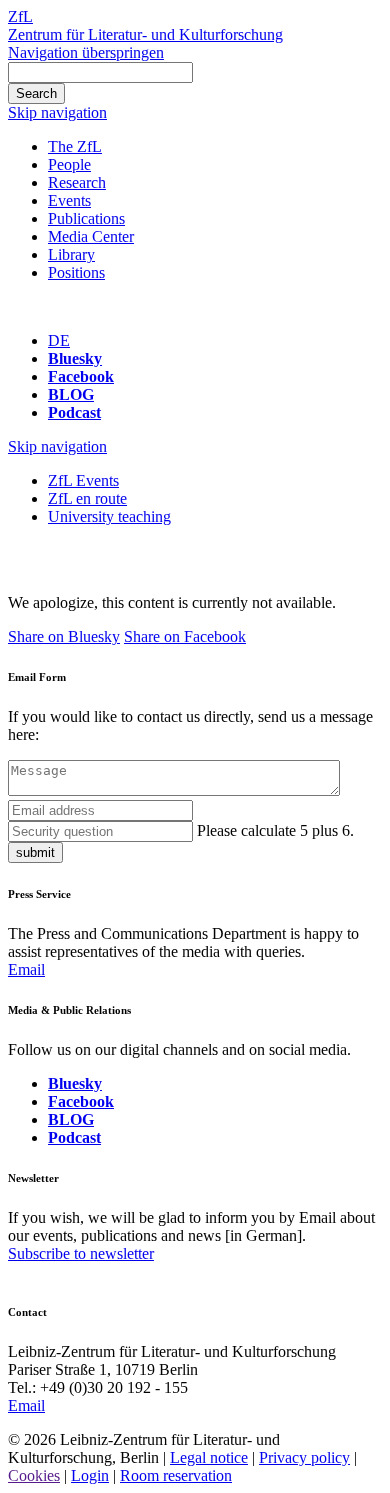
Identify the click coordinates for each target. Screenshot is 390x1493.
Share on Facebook (185, 636)
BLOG (71, 394)
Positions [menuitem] (76, 272)
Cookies (34, 1475)
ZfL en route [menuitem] (87, 498)
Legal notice (209, 1457)
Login (90, 1475)
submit (35, 852)
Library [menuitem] (71, 254)
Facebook (81, 376)
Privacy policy (304, 1457)
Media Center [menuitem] (91, 236)
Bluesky (75, 358)
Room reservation (176, 1475)
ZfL (20, 16)
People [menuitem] (69, 164)
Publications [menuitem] (86, 218)
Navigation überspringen (86, 52)
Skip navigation (57, 112)
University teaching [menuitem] (109, 516)
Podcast (74, 412)
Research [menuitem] (77, 182)
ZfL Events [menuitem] (83, 480)
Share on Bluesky (64, 636)
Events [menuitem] (69, 200)
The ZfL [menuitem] (75, 146)
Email (26, 969)
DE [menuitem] (59, 340)
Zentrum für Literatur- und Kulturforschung (145, 34)
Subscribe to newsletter (81, 1253)
